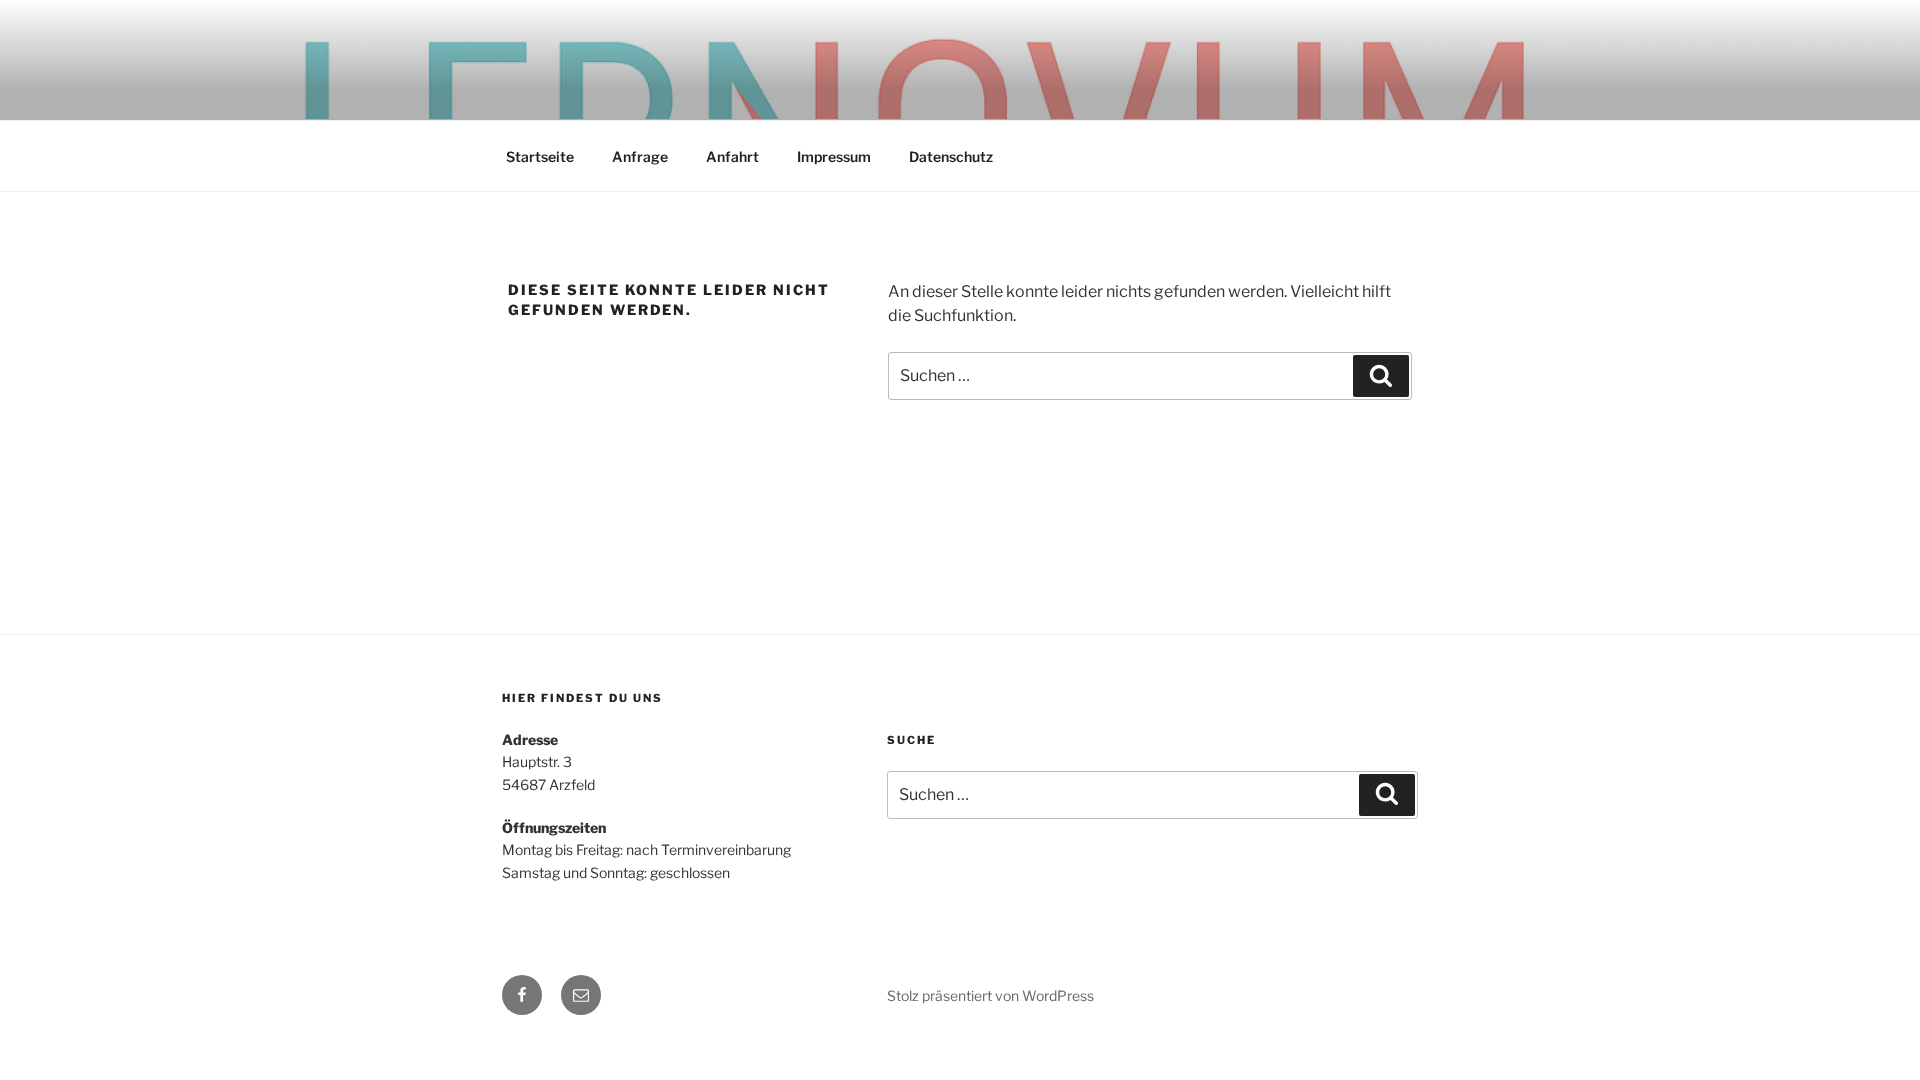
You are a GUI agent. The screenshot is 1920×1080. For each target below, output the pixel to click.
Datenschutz (951, 156)
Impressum (834, 156)
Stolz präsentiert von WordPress (990, 995)
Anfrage (640, 156)
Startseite (540, 156)
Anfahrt (732, 156)
